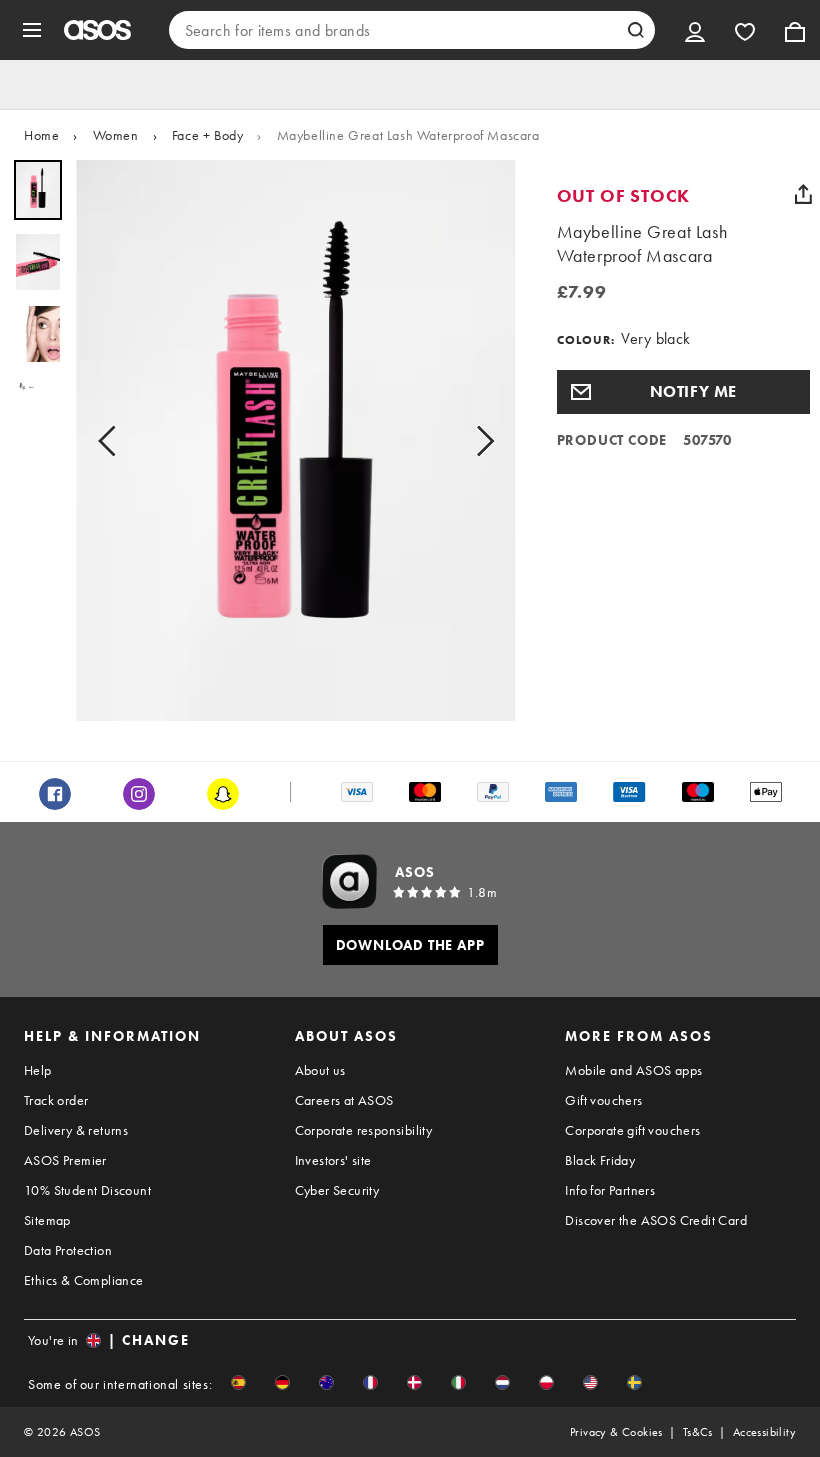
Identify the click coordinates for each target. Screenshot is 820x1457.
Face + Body (208, 135)
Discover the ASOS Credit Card (656, 1220)
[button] (683, 392)
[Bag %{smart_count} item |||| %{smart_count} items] (795, 30)
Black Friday (600, 1160)
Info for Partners (610, 1190)
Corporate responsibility (364, 1130)
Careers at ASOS (344, 1100)
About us (320, 1070)
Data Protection (68, 1250)
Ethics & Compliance (84, 1280)
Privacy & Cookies (616, 1432)
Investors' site (333, 1160)
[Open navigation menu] (32, 30)
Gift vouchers (603, 1100)
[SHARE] (803, 194)
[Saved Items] (745, 30)
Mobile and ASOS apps (633, 1070)
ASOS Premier (65, 1160)
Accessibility (764, 1432)
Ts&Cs (698, 1432)
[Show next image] (479, 440)
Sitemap (47, 1220)
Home (41, 135)
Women (116, 135)
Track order (56, 1100)
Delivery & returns (76, 1130)
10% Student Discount (87, 1190)
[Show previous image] (113, 440)
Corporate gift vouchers (632, 1130)
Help (38, 1070)
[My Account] (695, 30)
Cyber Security (337, 1190)
